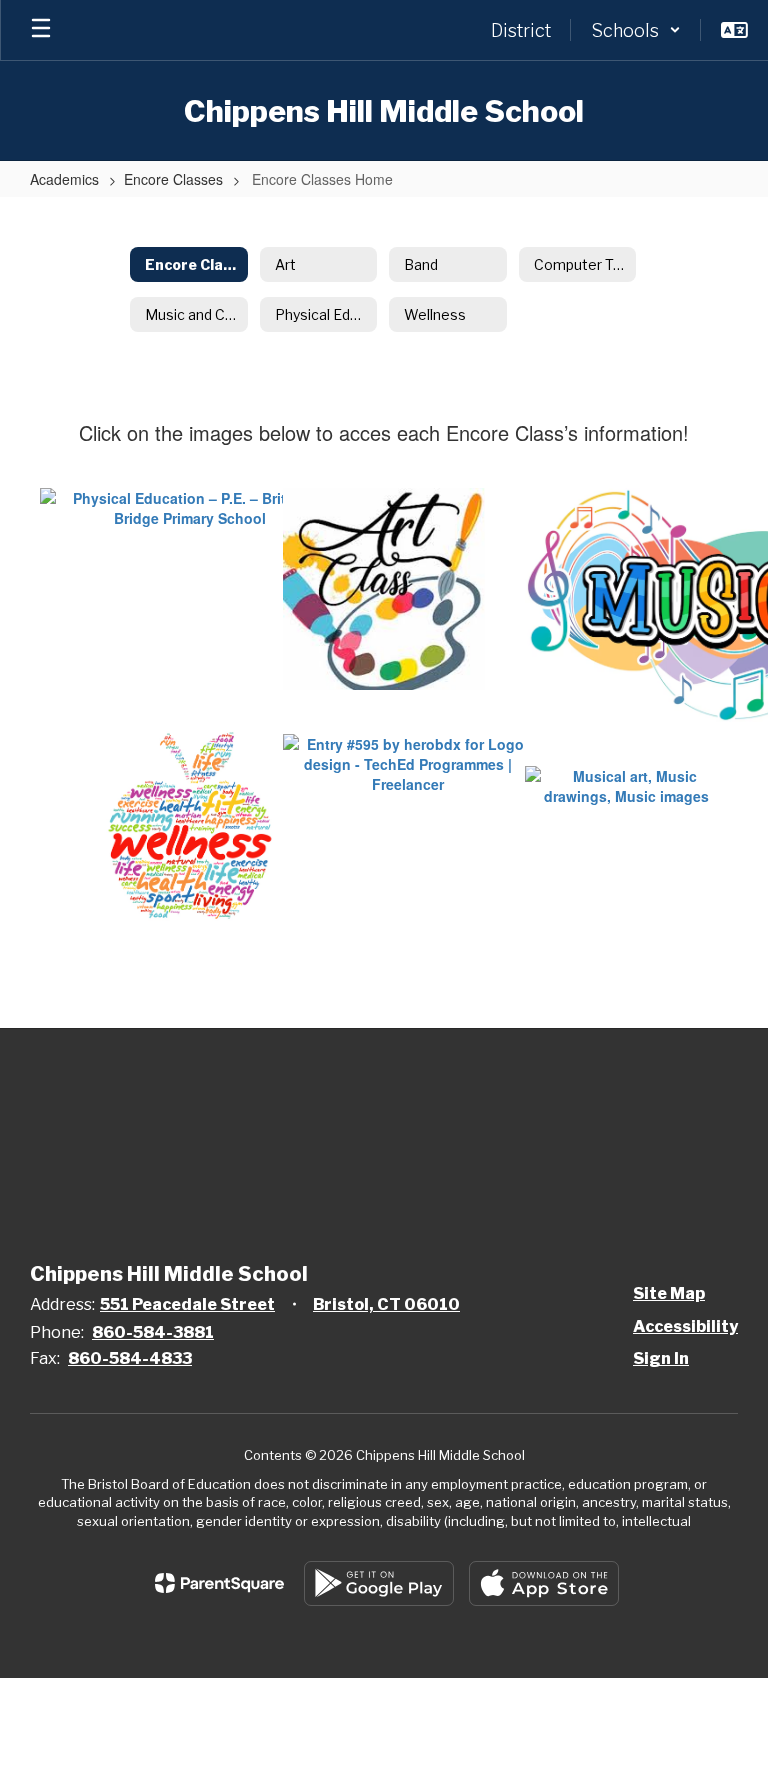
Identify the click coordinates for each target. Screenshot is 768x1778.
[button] (636, 30)
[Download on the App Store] (544, 1583)
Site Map (669, 1293)
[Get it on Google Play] (379, 1583)
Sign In (661, 1358)
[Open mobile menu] (41, 30)
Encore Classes (173, 179)
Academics (64, 179)
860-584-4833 (130, 1358)
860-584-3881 (153, 1332)
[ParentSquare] (219, 1583)
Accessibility (685, 1326)
